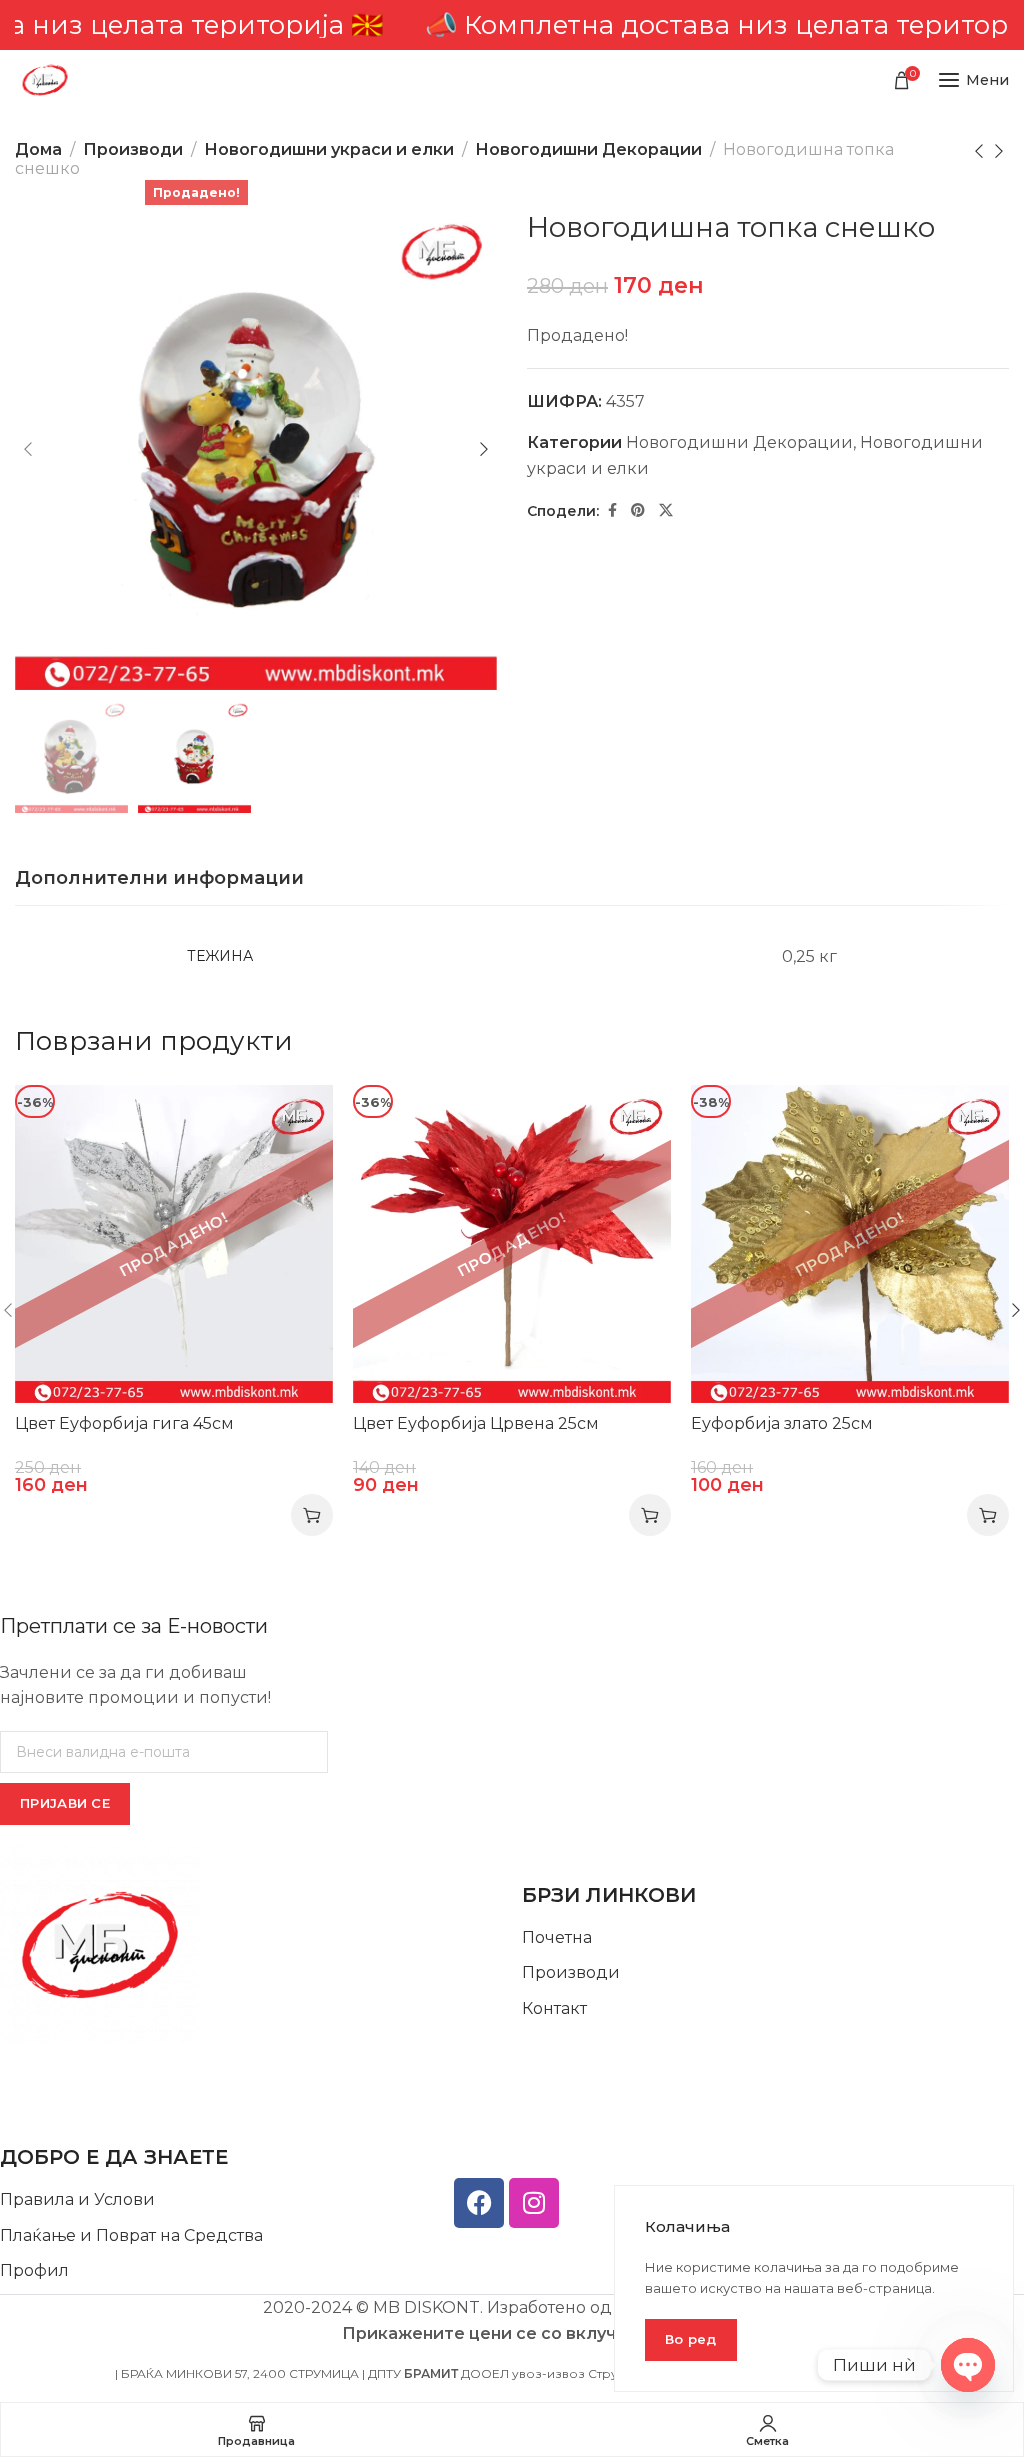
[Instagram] (534, 2203)
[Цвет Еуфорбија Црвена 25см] (512, 1244)
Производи (133, 149)
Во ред (691, 2339)
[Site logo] (45, 80)
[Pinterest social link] (638, 510)
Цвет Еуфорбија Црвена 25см (476, 1423)
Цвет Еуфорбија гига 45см (124, 1423)
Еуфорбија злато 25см (782, 1423)
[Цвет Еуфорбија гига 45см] (174, 1244)
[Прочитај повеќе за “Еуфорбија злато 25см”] (988, 1515)
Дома (38, 149)
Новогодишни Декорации (588, 149)
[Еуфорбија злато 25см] (850, 1244)
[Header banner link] (512, 25)
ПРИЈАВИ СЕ (65, 1803)
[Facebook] (479, 2203)
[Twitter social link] (666, 510)
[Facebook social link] (612, 510)
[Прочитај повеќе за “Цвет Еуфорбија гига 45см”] (312, 1515)
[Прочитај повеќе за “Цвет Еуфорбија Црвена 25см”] (650, 1515)
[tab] (159, 879)
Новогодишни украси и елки (329, 149)
